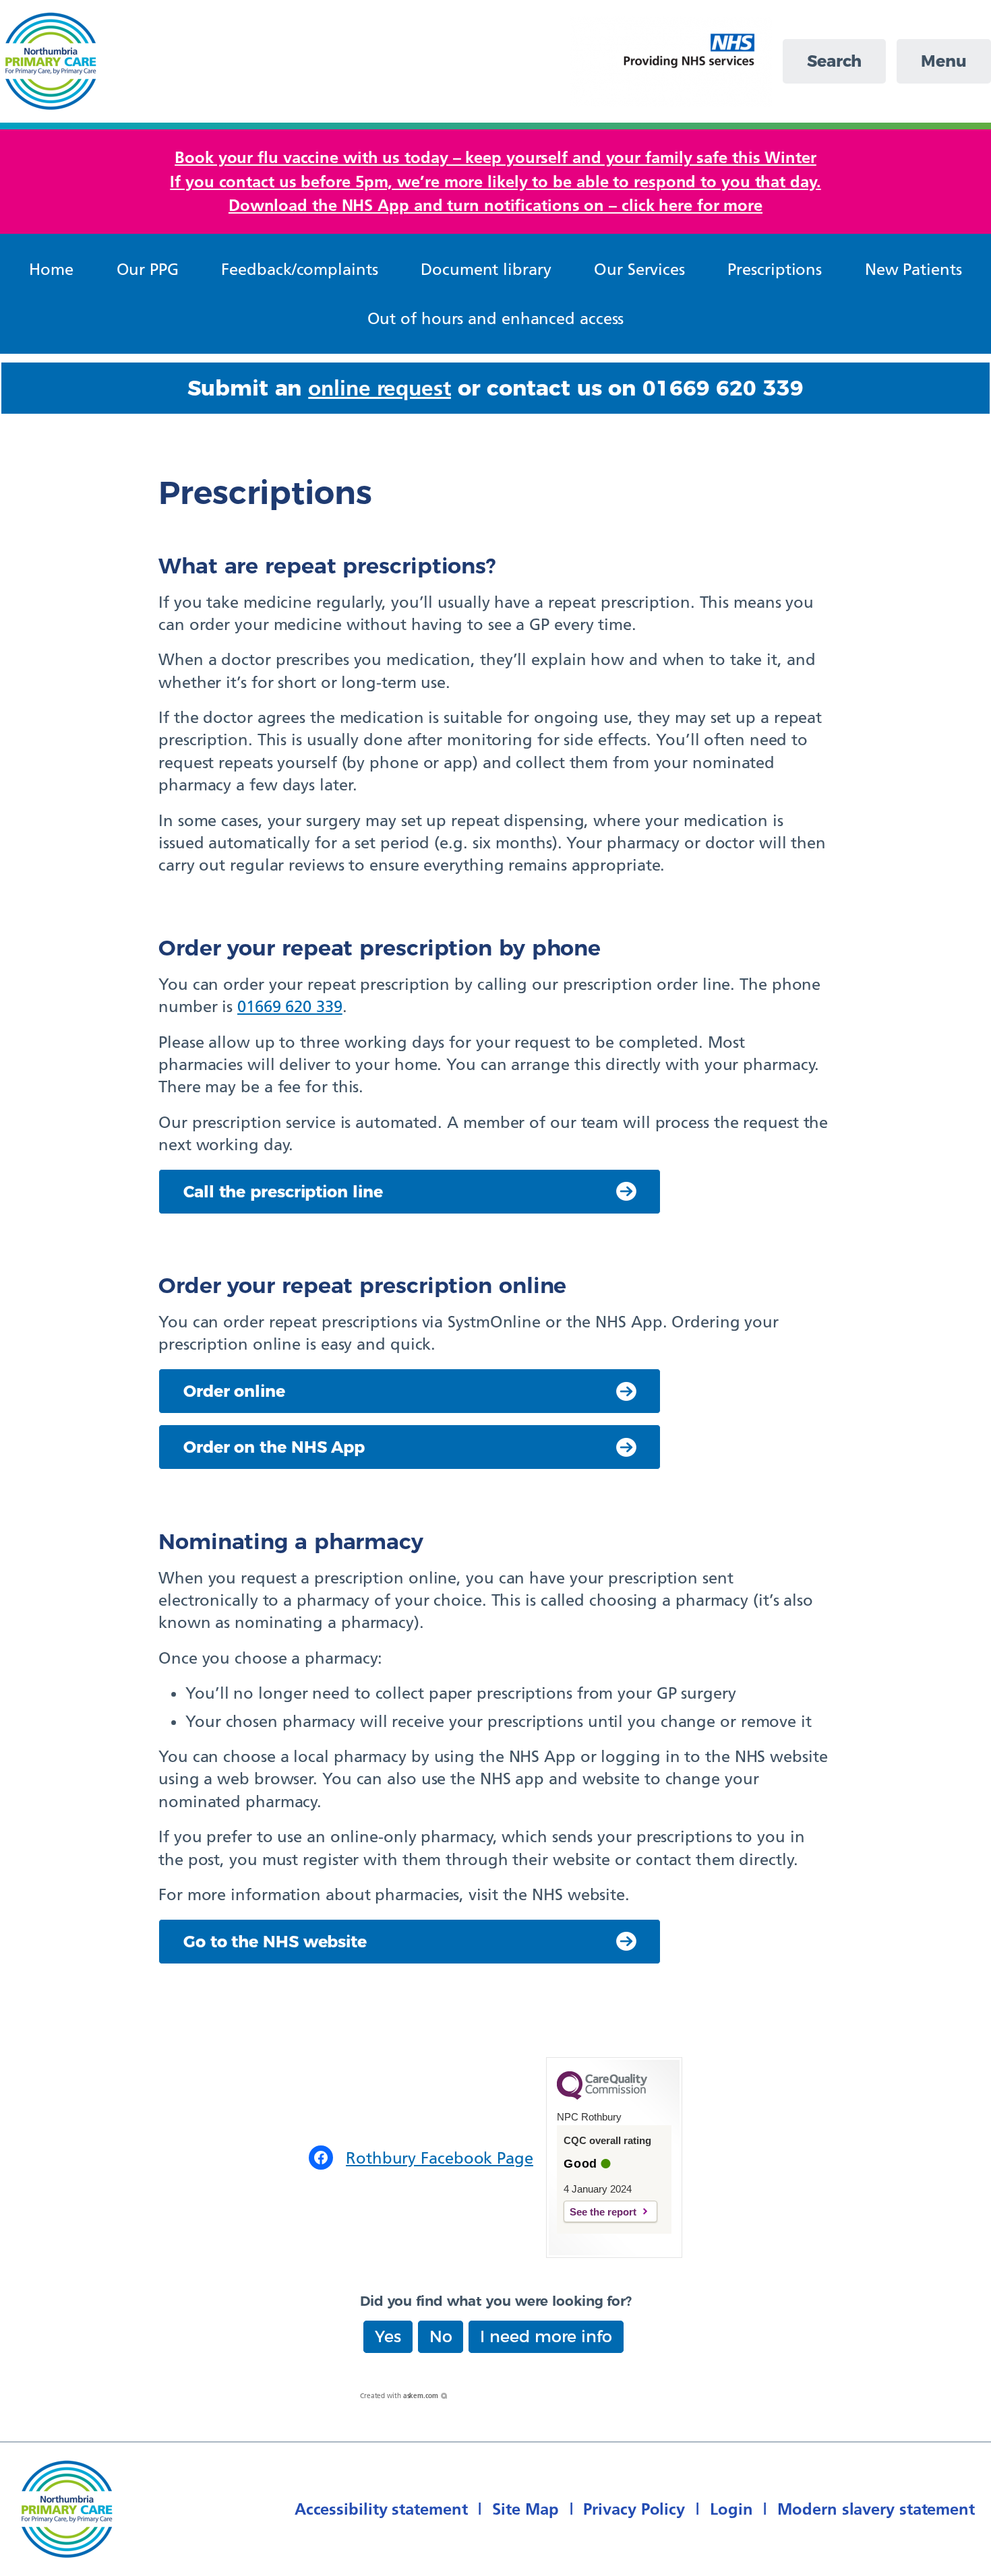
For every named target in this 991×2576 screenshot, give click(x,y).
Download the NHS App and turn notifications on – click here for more (495, 205)
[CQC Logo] (602, 2096)
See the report (603, 2212)
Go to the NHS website (275, 1942)
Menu (944, 61)
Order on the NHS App (274, 1447)
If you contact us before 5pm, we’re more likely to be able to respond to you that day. (495, 182)
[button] (388, 2337)
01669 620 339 (290, 1006)
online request (380, 388)
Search (834, 61)
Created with (399, 2396)
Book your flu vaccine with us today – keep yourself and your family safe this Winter (495, 157)
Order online (234, 1391)
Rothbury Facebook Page (440, 2158)
